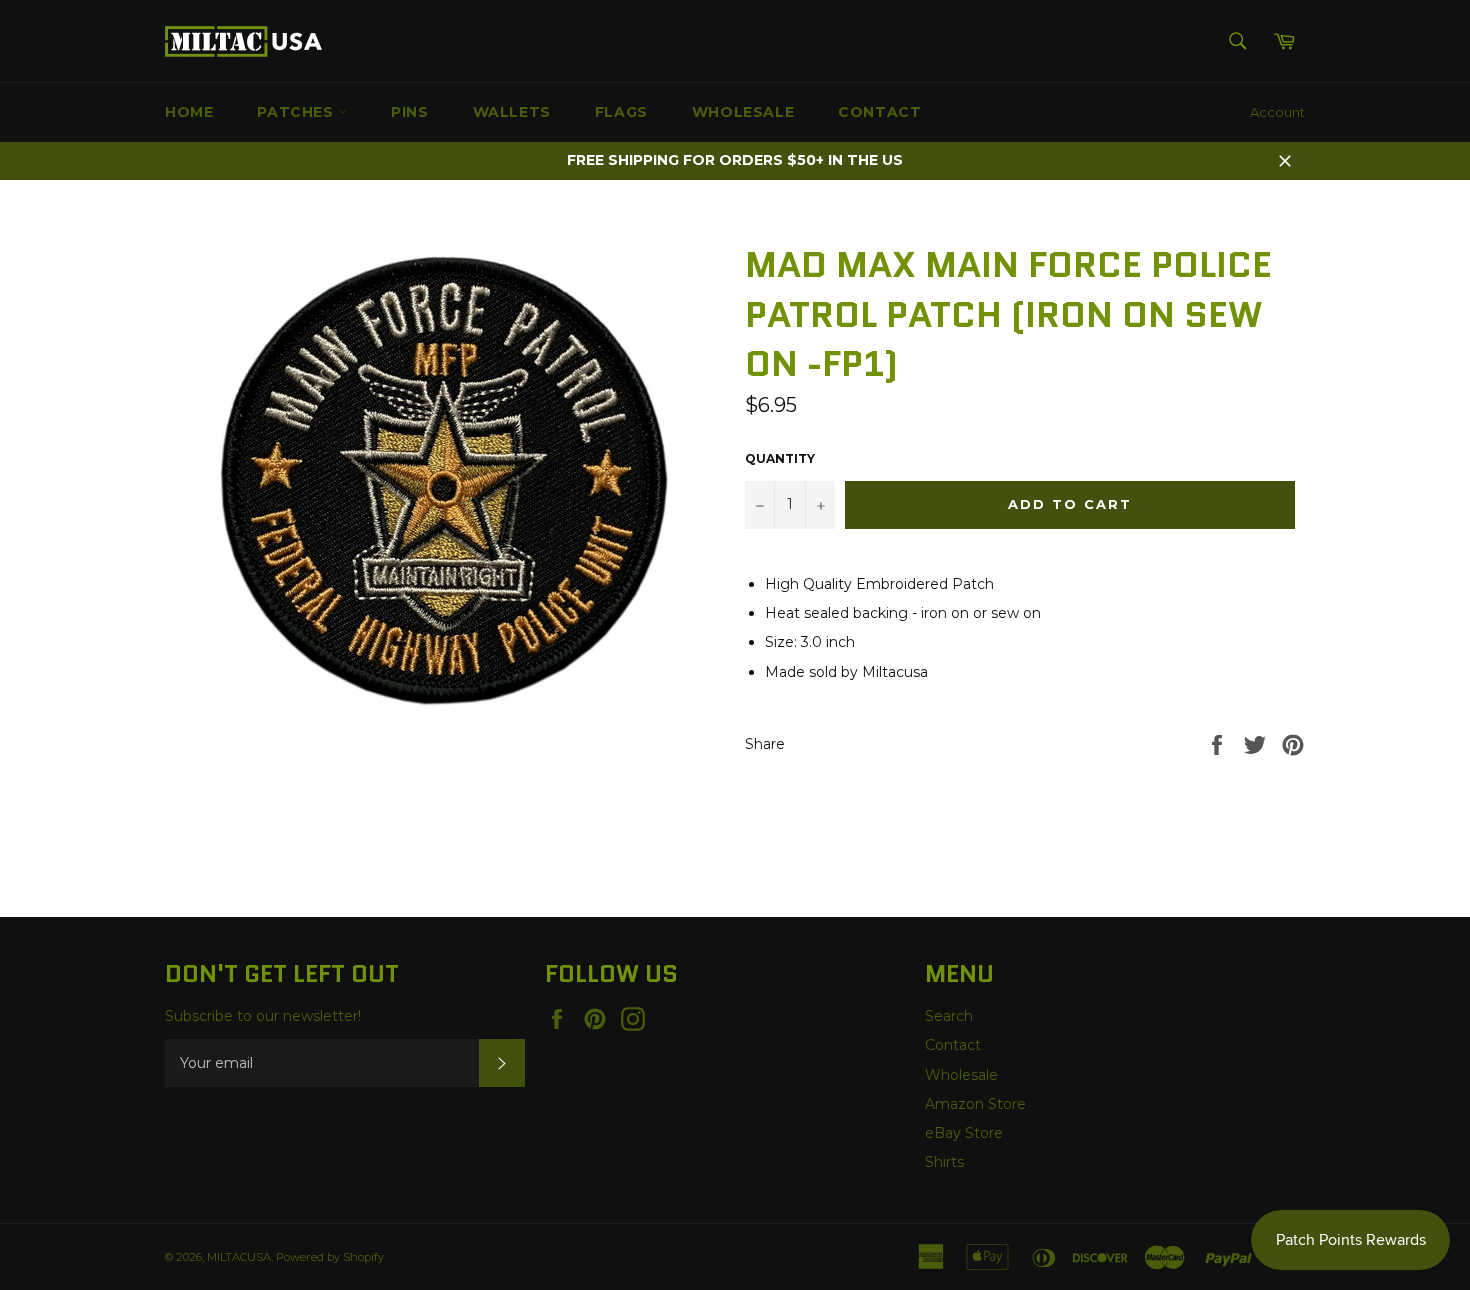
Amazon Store (975, 1104)
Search (949, 1016)
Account (1277, 112)
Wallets (512, 112)
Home (189, 112)
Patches (297, 112)
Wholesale (743, 112)
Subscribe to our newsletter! (263, 1016)
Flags (621, 112)
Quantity (780, 458)
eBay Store (964, 1133)
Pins (409, 112)
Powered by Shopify (330, 1257)
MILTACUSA (239, 1257)
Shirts (944, 1162)
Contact (879, 112)
